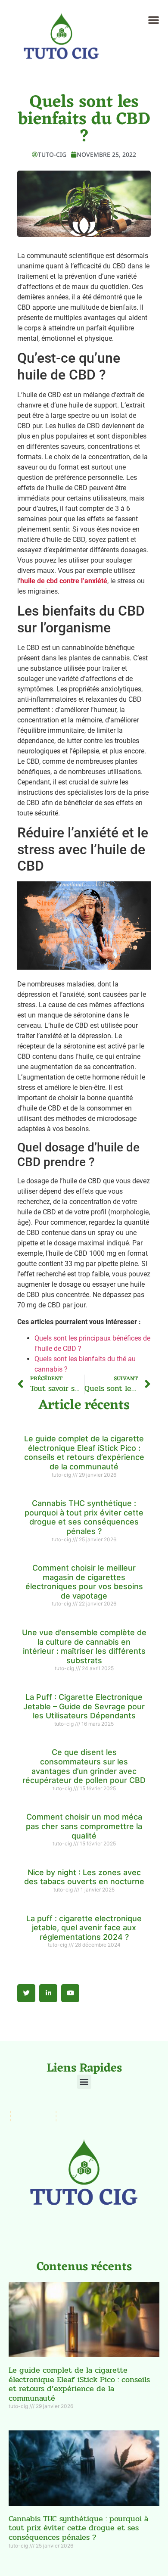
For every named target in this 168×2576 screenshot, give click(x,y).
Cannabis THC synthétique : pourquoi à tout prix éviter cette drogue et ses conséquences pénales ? (84, 1517)
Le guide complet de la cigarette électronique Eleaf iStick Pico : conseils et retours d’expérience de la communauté (84, 1453)
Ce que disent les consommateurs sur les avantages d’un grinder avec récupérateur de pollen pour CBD (84, 1766)
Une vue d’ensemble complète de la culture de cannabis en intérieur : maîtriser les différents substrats (84, 1646)
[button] (154, 20)
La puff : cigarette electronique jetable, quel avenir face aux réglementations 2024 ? (84, 1928)
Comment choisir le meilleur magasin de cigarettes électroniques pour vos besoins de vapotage (84, 1582)
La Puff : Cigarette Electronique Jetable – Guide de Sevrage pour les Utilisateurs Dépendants (84, 1706)
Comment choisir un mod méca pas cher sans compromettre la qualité (84, 1826)
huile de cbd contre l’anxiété (64, 581)
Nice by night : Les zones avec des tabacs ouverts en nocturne (84, 1877)
